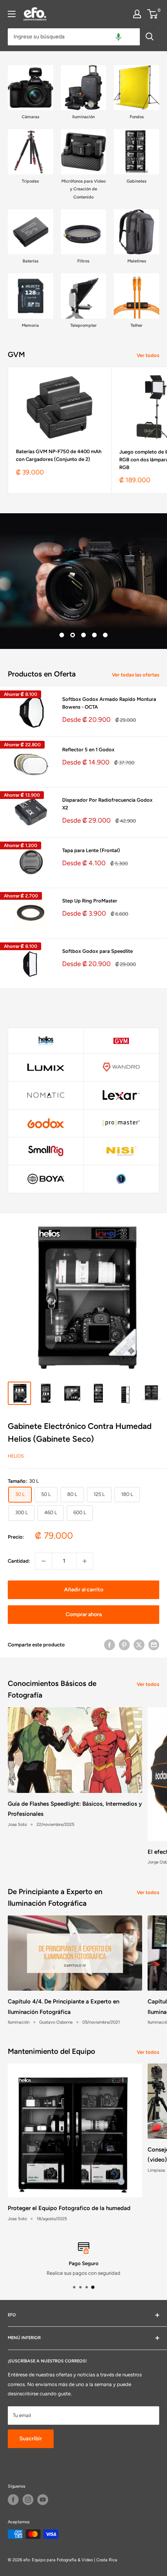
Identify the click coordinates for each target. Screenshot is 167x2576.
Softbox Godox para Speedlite (97, 951)
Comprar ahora (84, 1614)
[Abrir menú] (12, 14)
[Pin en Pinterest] (124, 1645)
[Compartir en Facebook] (110, 1645)
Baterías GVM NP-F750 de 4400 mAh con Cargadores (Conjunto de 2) (59, 455)
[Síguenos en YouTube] (43, 2500)
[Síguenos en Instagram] (28, 2500)
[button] (118, 37)
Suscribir (31, 2439)
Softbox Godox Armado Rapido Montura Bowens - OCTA (109, 703)
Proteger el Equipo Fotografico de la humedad (69, 2208)
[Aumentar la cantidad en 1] (85, 1561)
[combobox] (74, 37)
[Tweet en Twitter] (139, 1645)
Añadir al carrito (84, 1590)
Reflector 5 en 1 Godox (88, 750)
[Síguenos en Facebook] (13, 2500)
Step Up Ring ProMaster (90, 901)
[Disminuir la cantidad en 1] (43, 1561)
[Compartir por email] (154, 1645)
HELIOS (16, 1456)
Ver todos (148, 355)
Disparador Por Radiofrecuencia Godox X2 (107, 804)
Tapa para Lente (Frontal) (91, 850)
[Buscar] (150, 37)
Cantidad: (19, 1561)
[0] (153, 14)
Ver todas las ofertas (136, 675)
